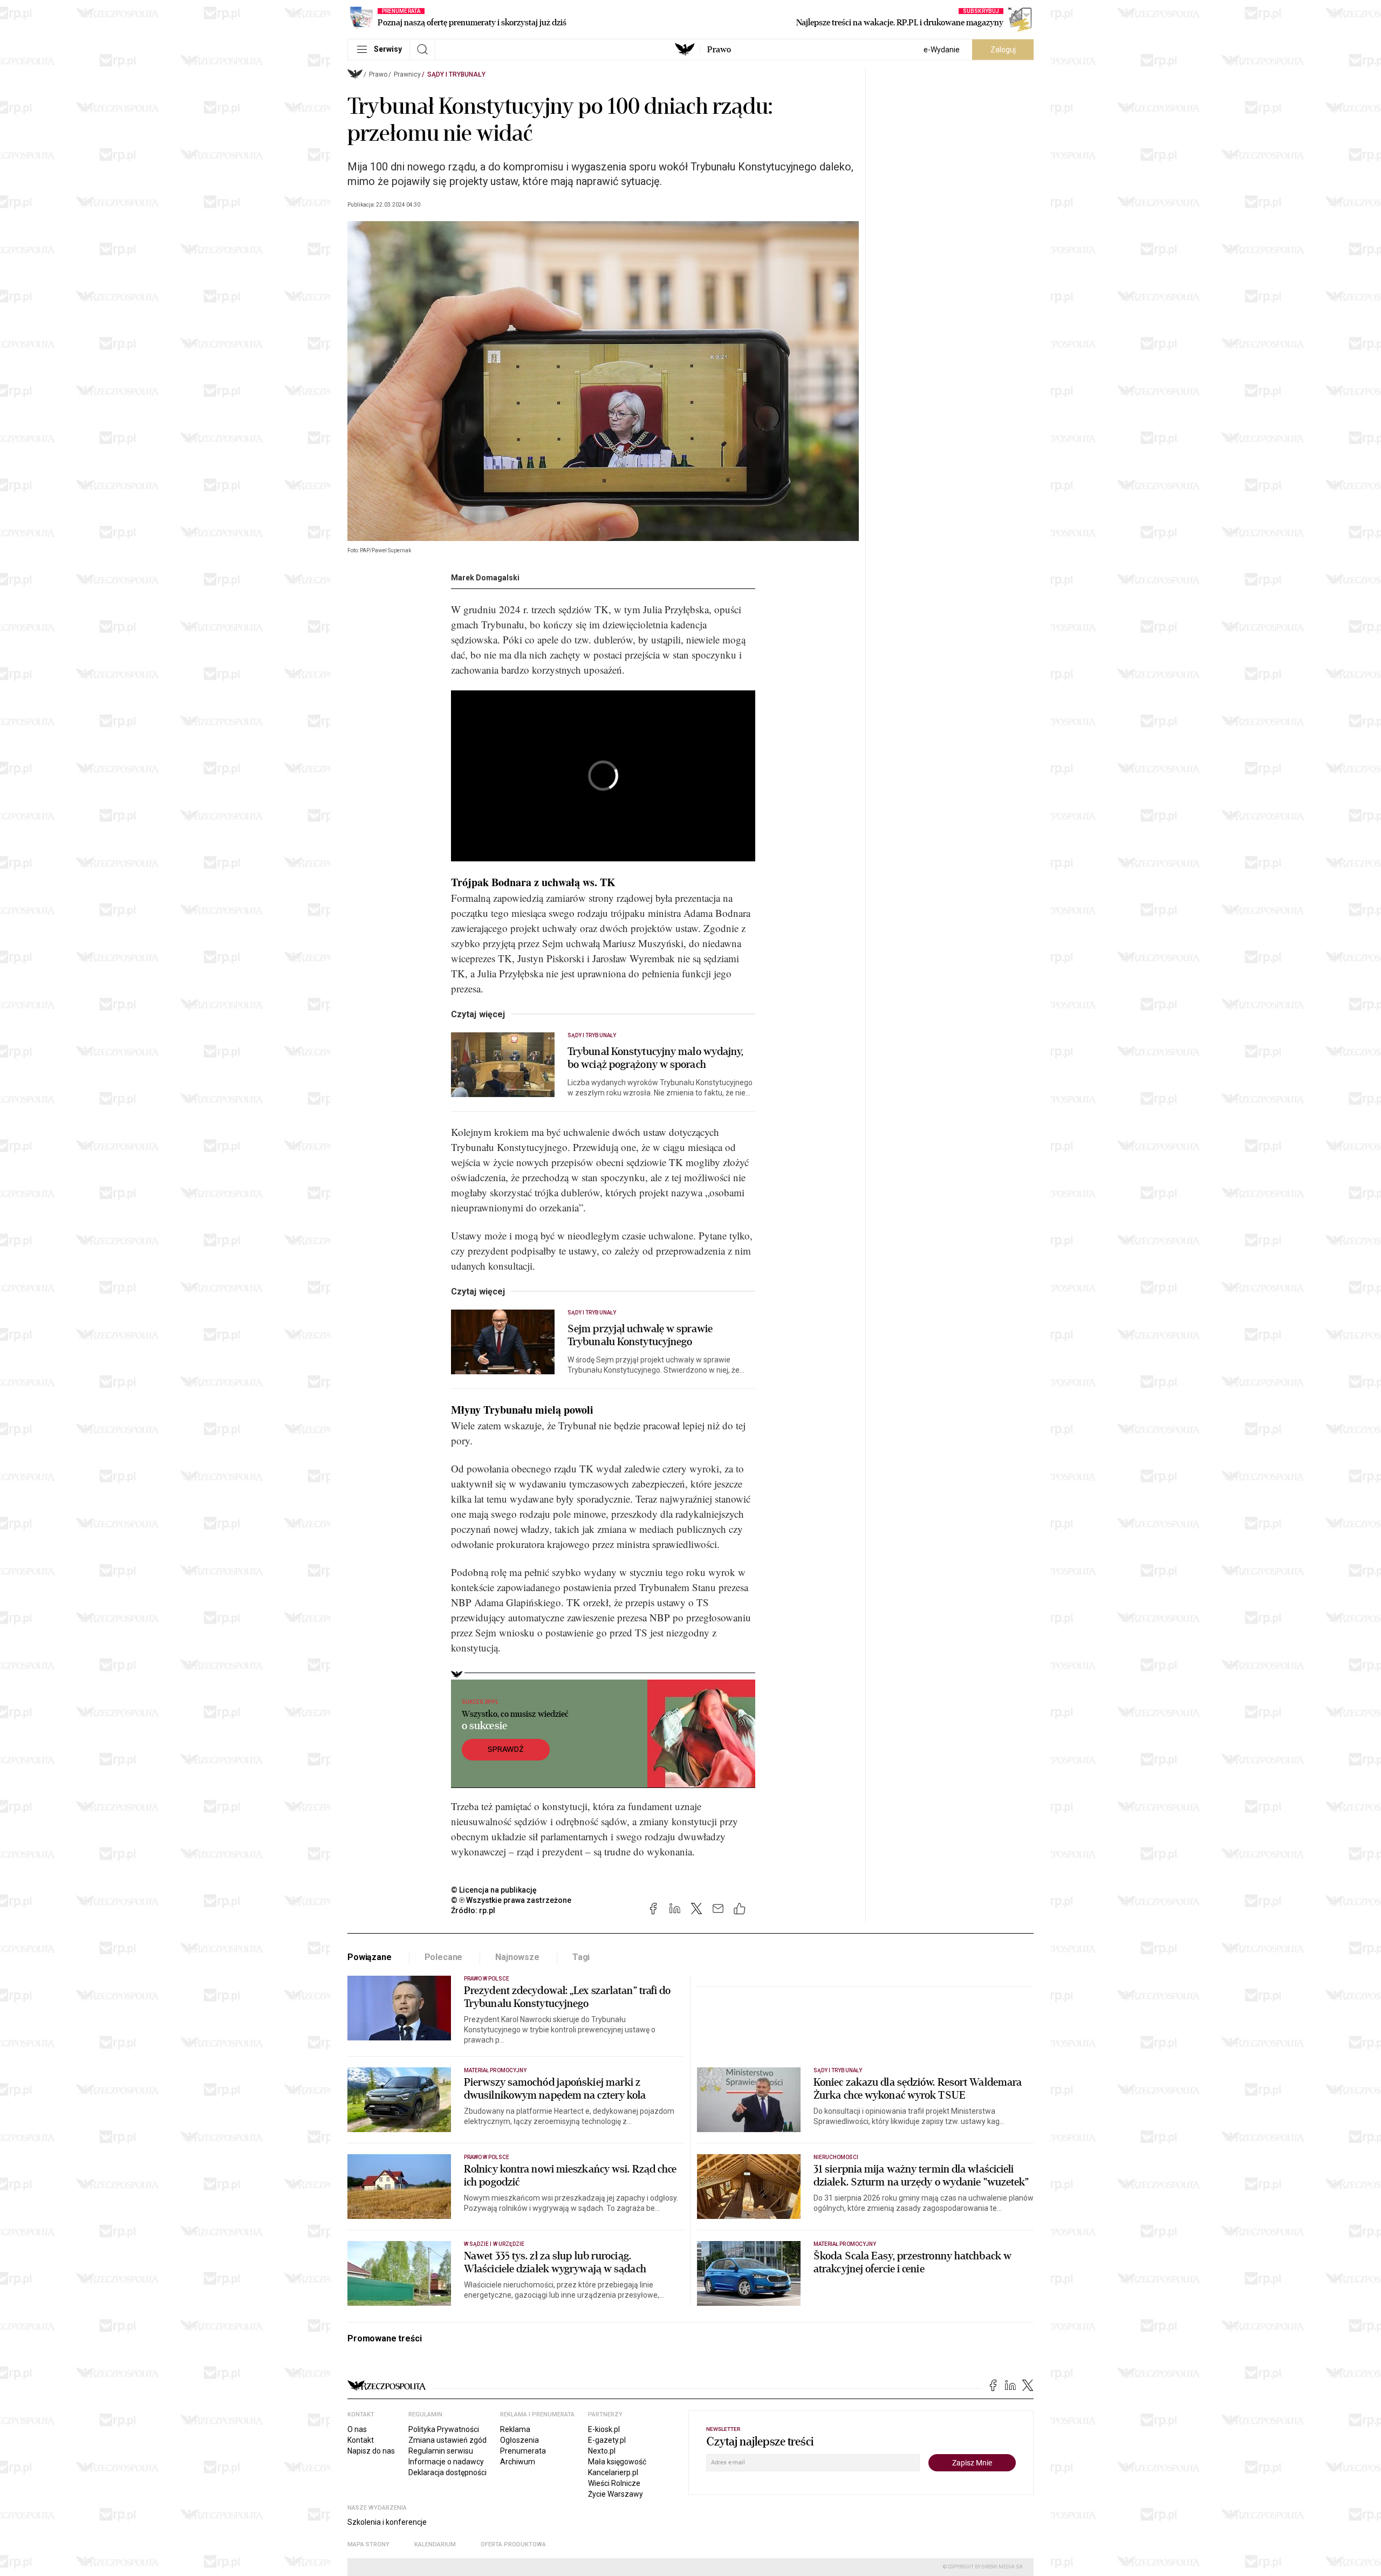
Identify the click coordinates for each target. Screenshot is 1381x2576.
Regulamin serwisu (441, 2451)
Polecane (444, 1957)
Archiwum (518, 2462)
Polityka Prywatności (444, 2429)
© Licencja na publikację (494, 1890)
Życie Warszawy (616, 2494)
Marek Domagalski (485, 578)
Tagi (581, 1957)
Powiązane (370, 1957)
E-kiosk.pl (604, 2429)
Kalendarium (435, 2544)
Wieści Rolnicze (614, 2483)
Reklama (515, 2429)
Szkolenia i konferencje (387, 2522)
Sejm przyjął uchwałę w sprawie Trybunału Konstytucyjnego (640, 1335)
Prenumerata (523, 2451)
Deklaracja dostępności (447, 2472)
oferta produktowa (513, 2544)
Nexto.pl (602, 2451)
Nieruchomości (836, 2157)
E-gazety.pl (607, 2440)
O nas (357, 2429)
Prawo (719, 50)
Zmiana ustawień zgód (447, 2440)
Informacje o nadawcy (446, 2462)
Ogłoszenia (519, 2440)
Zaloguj (1003, 50)
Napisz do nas (371, 2451)
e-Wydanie (942, 50)
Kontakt (361, 2440)
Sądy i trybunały (456, 74)
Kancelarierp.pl (613, 2472)
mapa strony (368, 2544)
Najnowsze (517, 1957)
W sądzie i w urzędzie (494, 2244)
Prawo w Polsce (487, 1979)
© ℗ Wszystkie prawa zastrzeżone (511, 1900)
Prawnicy (407, 74)
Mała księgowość (617, 2462)
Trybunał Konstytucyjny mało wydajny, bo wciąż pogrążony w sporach (656, 1058)
